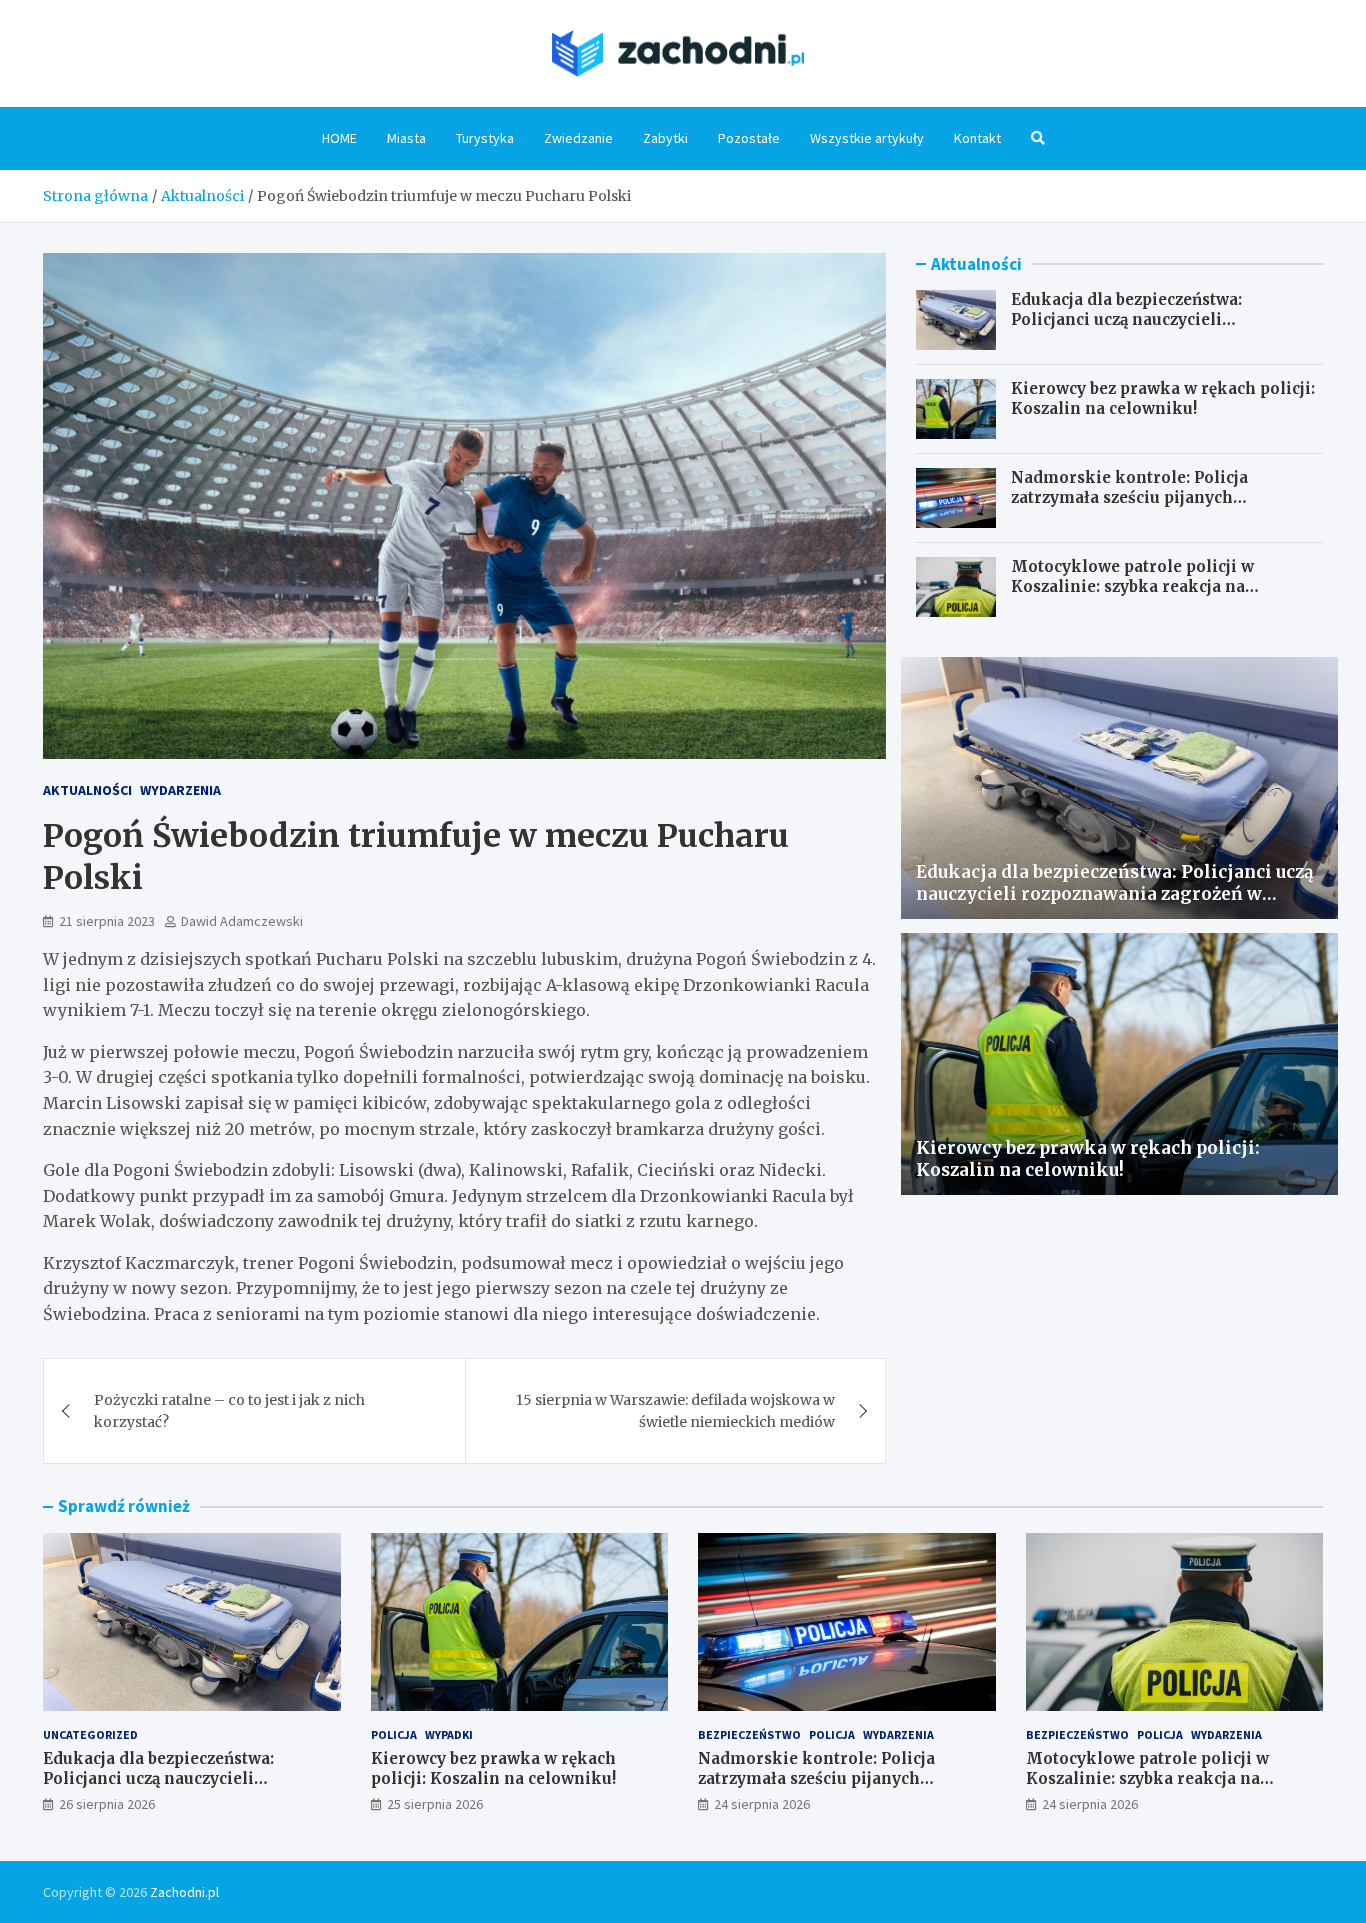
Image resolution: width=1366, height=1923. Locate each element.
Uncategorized (90, 1734)
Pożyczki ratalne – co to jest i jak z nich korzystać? (229, 1411)
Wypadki (449, 1734)
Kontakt (977, 138)
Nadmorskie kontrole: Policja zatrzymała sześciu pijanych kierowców (1129, 497)
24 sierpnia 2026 (762, 1804)
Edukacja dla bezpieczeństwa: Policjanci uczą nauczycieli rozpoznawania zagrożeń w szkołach (1156, 319)
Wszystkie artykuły (867, 138)
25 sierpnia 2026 (435, 1804)
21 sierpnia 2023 (107, 921)
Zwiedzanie (578, 138)
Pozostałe (749, 138)
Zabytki (665, 138)
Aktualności (87, 790)
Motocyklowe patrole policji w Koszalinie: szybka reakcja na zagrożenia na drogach (1132, 586)
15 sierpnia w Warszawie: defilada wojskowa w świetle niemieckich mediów (675, 1411)
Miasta (406, 138)
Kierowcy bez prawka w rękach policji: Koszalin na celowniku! (1163, 398)
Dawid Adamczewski (242, 921)
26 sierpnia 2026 (107, 1804)
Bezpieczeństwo (749, 1734)
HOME (339, 138)
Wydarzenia (180, 790)
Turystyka (485, 138)
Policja (394, 1734)
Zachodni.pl (184, 1892)
